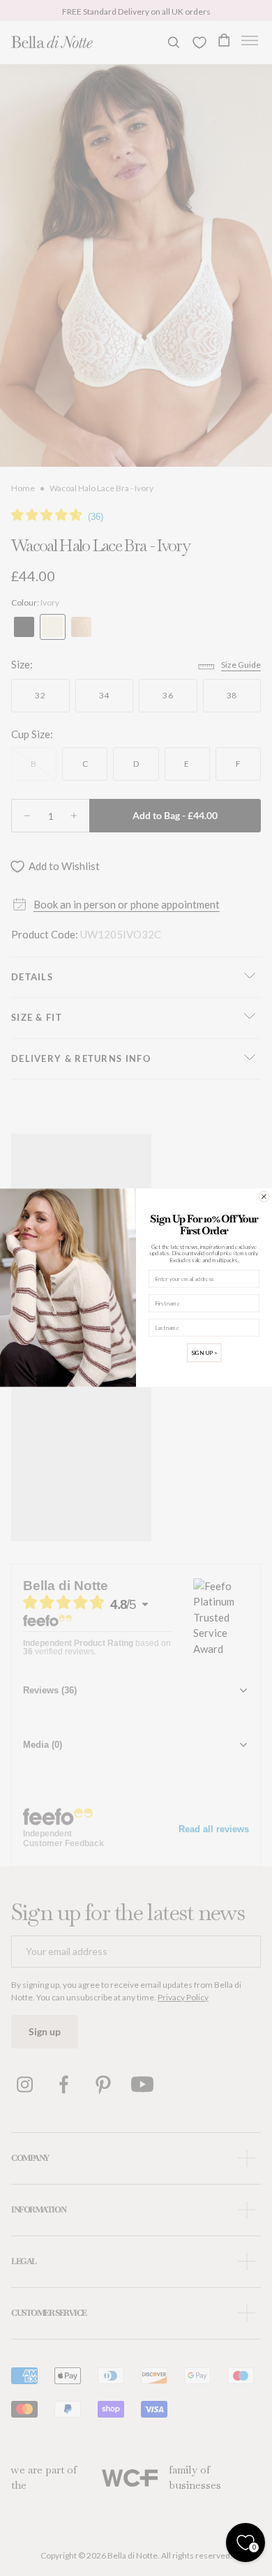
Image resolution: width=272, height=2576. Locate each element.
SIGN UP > (204, 1353)
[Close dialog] (264, 1197)
